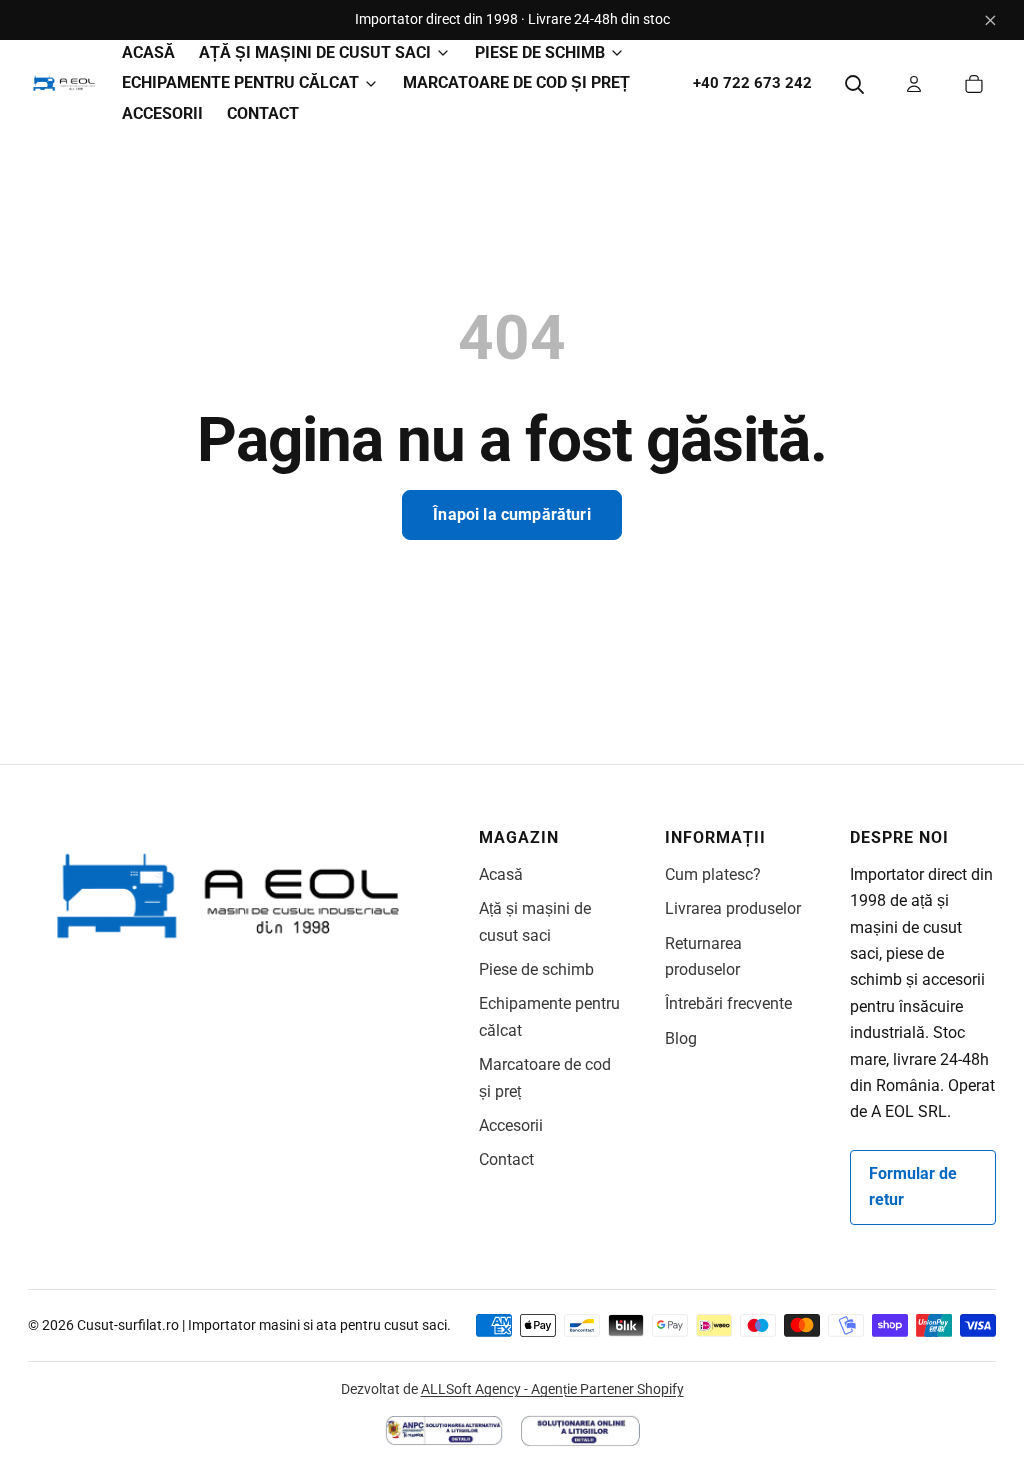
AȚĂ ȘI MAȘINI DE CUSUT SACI (315, 52)
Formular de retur (913, 1186)
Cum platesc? (713, 874)
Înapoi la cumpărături (511, 514)
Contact (506, 1159)
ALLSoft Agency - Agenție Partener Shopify (552, 1389)
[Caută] (854, 84)
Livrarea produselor (733, 908)
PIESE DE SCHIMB (540, 52)
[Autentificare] (914, 84)
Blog (681, 1038)
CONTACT (263, 113)
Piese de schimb (536, 969)
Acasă (501, 874)
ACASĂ (148, 52)
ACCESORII (162, 113)
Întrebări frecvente (728, 1003)
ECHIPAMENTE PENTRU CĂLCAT (240, 82)
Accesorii (511, 1125)
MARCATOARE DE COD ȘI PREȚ (516, 82)
